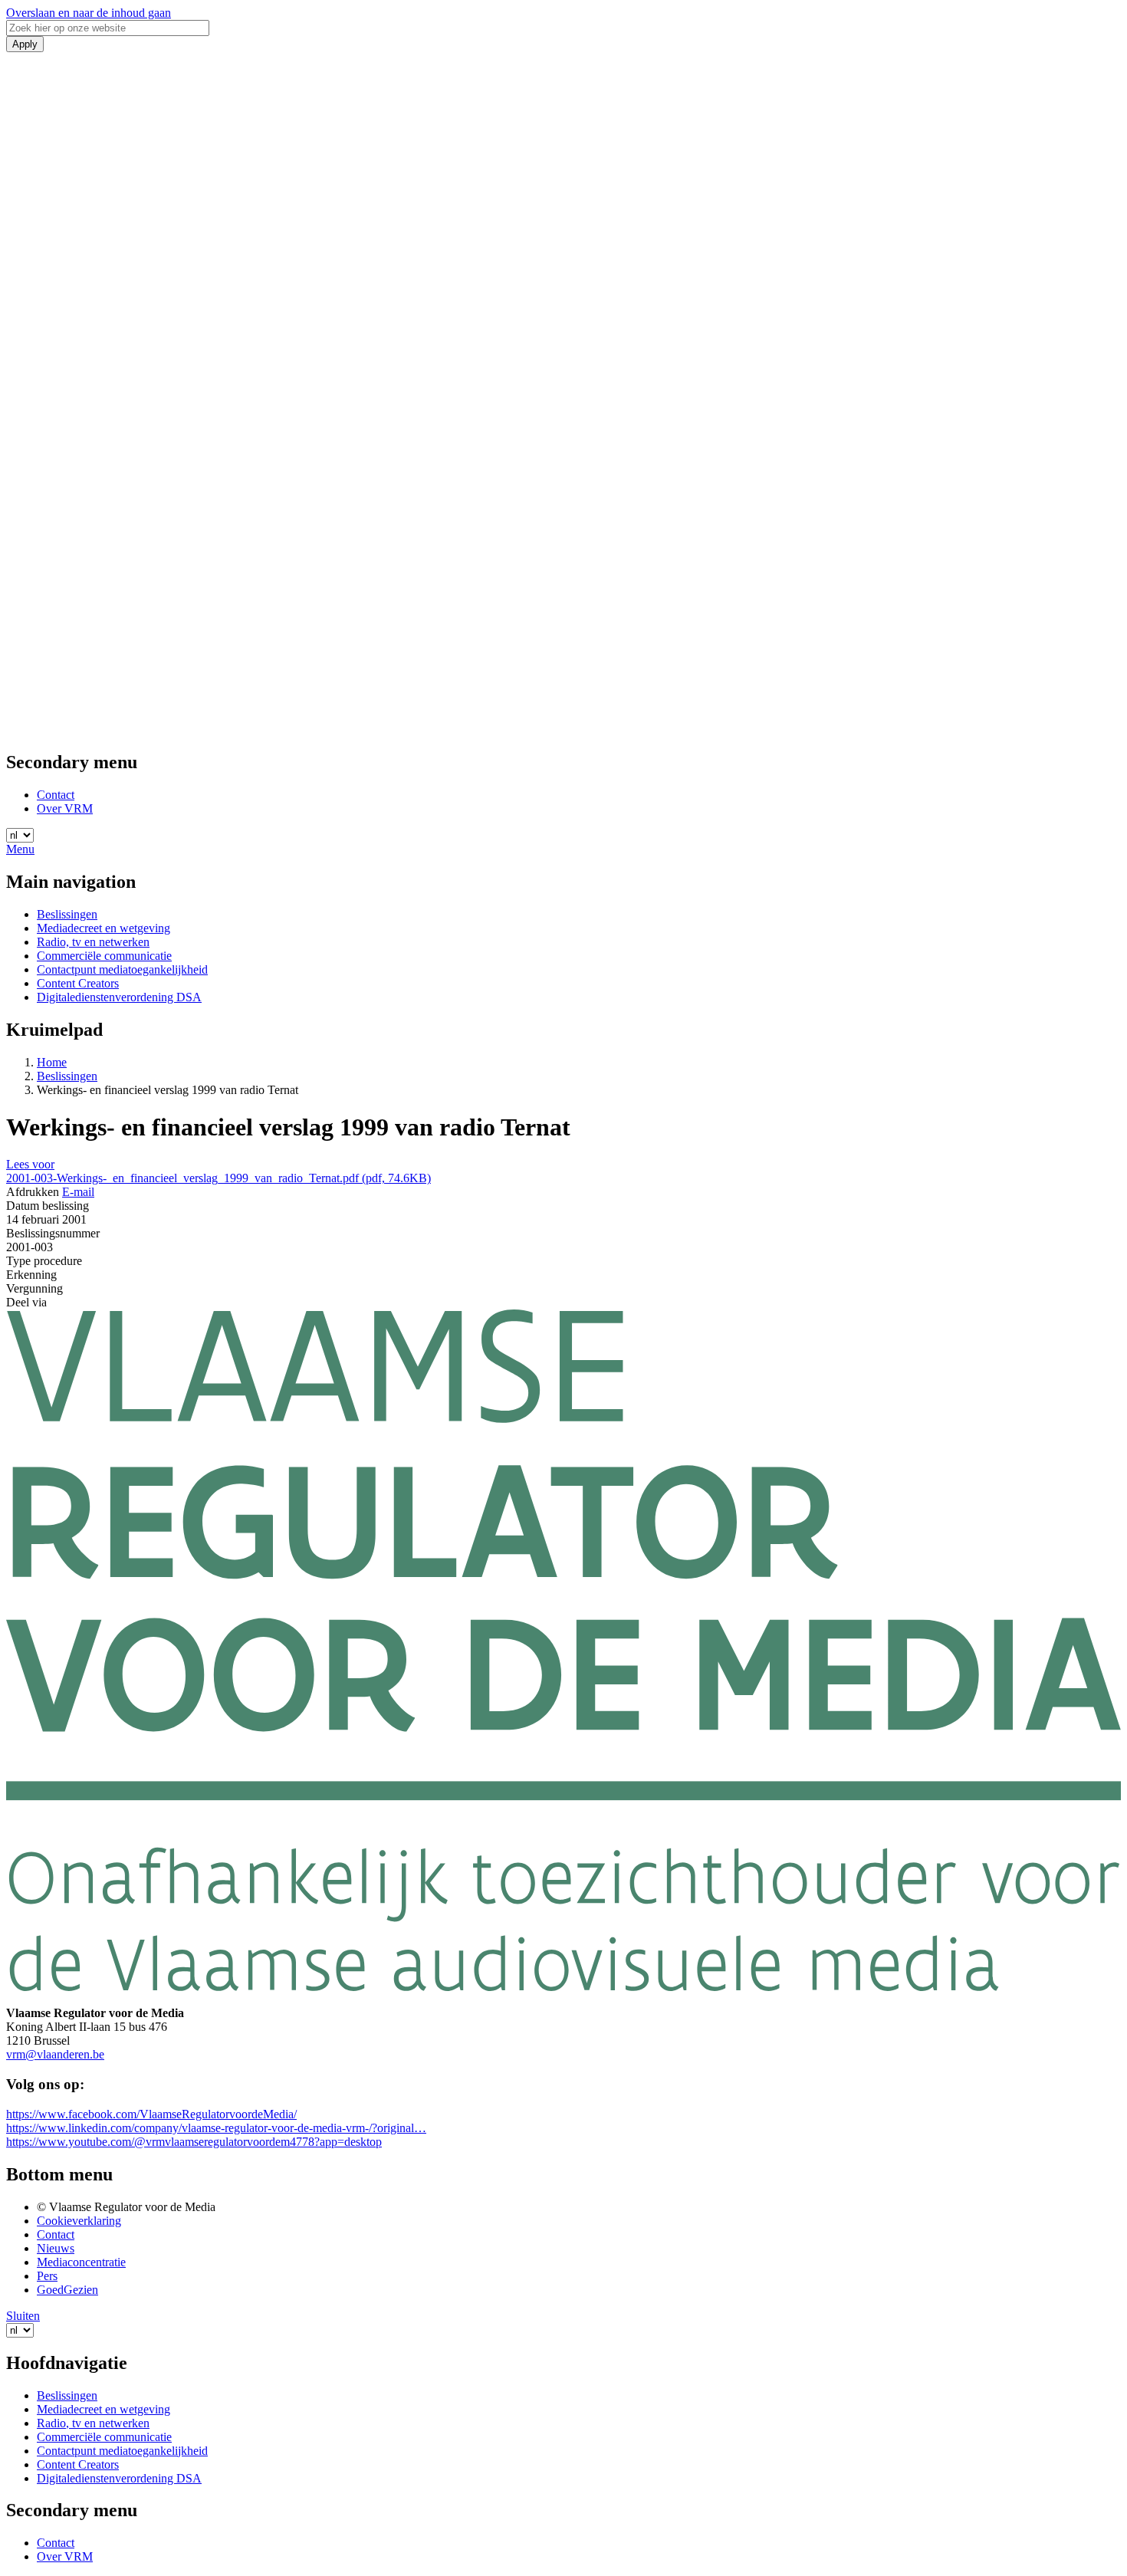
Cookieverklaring (79, 2221)
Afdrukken (33, 1192)
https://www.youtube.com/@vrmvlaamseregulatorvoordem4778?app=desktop (194, 2142)
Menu (20, 849)
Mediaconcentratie (81, 2262)
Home (52, 1062)
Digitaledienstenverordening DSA (119, 997)
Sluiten (23, 2316)
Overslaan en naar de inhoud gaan (89, 13)
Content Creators (78, 983)
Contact (56, 795)
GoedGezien (67, 2290)
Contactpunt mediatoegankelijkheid (122, 969)
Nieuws (56, 2248)
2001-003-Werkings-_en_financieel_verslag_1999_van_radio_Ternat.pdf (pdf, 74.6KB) (219, 1178)
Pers (47, 2276)
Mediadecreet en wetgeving (103, 928)
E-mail (78, 1192)
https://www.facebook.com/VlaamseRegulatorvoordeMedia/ (151, 2114)
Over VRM (65, 808)
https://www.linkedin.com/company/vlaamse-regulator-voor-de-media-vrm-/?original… (216, 2128)
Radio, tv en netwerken (93, 942)
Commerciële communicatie (104, 956)
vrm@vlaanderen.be (55, 2054)
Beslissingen (67, 914)
